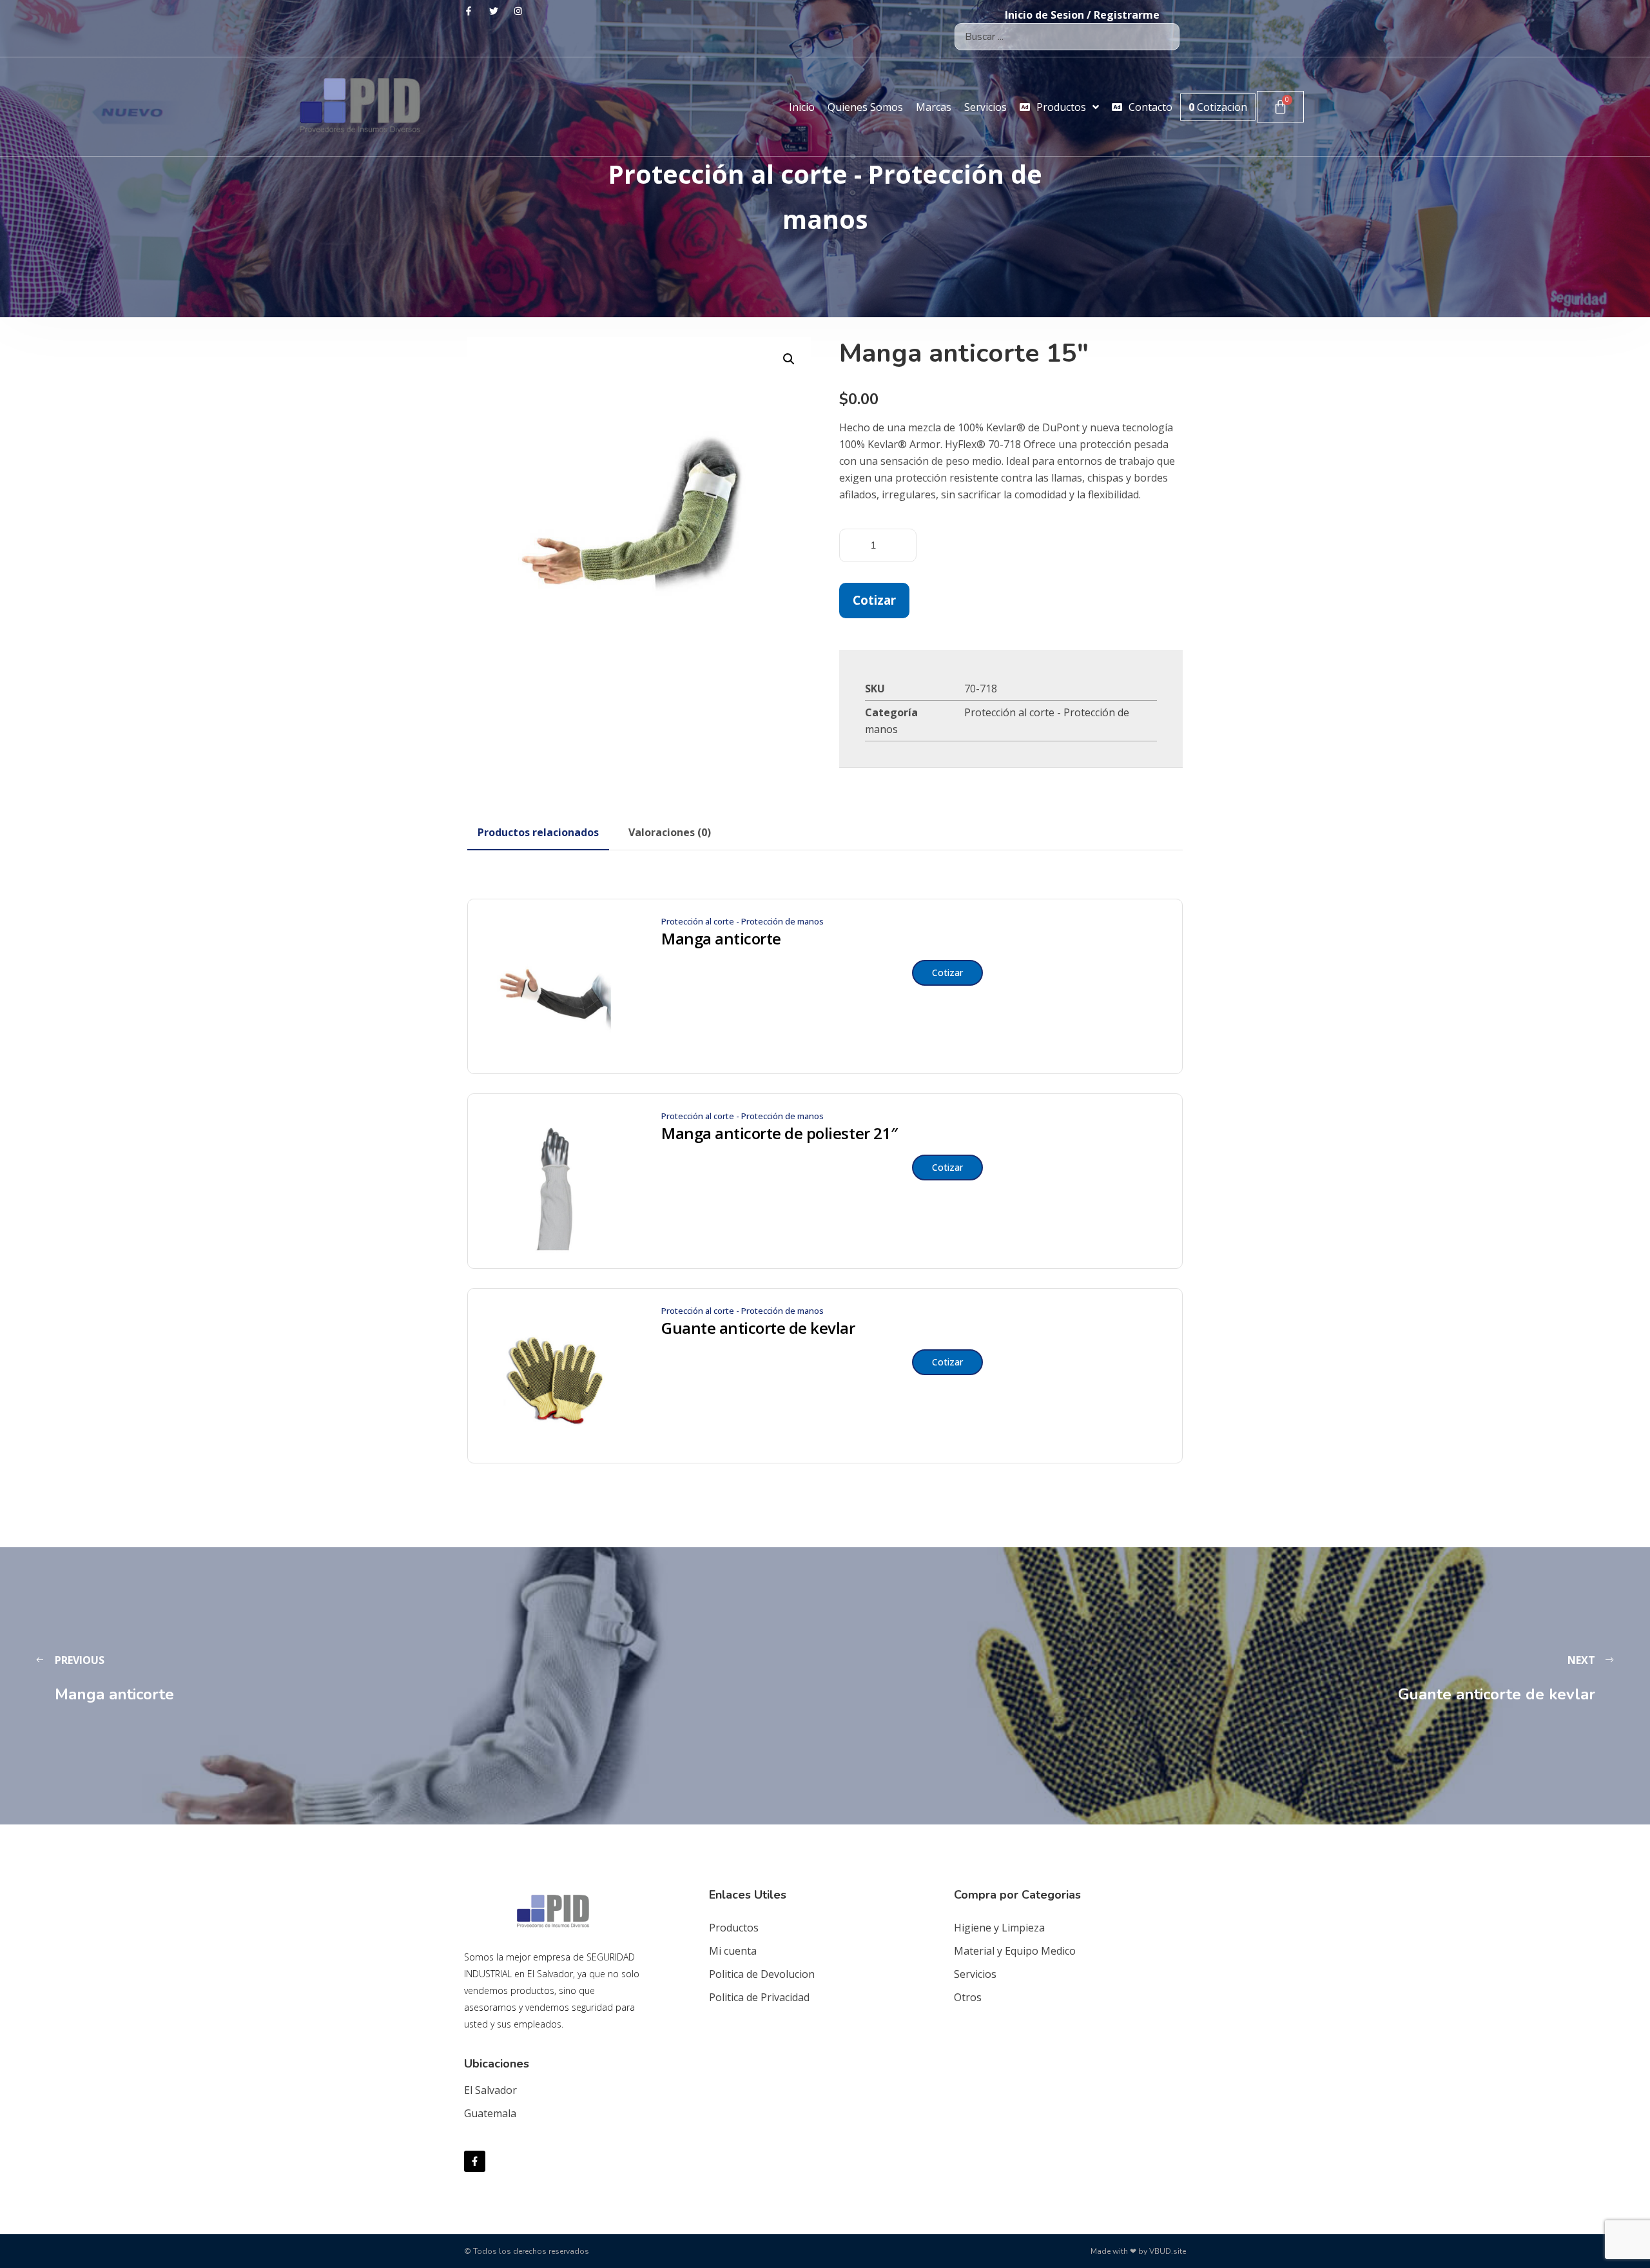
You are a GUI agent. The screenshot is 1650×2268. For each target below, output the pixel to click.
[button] (789, 359)
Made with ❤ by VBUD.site (1138, 2251)
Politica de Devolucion (762, 1974)
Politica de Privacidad (759, 1997)
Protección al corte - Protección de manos (742, 921)
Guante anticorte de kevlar (758, 1328)
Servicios (975, 1974)
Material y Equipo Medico (1015, 1951)
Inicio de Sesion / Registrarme (1082, 15)
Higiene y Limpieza (999, 1928)
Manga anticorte (721, 939)
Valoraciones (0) (670, 832)
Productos (734, 1928)
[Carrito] (1280, 107)
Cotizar (874, 600)
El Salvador (490, 2090)
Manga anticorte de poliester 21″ (780, 1133)
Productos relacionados (538, 832)
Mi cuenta (733, 1951)
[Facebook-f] (475, 2161)
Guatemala (490, 2113)
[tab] (538, 832)
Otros (968, 1997)
